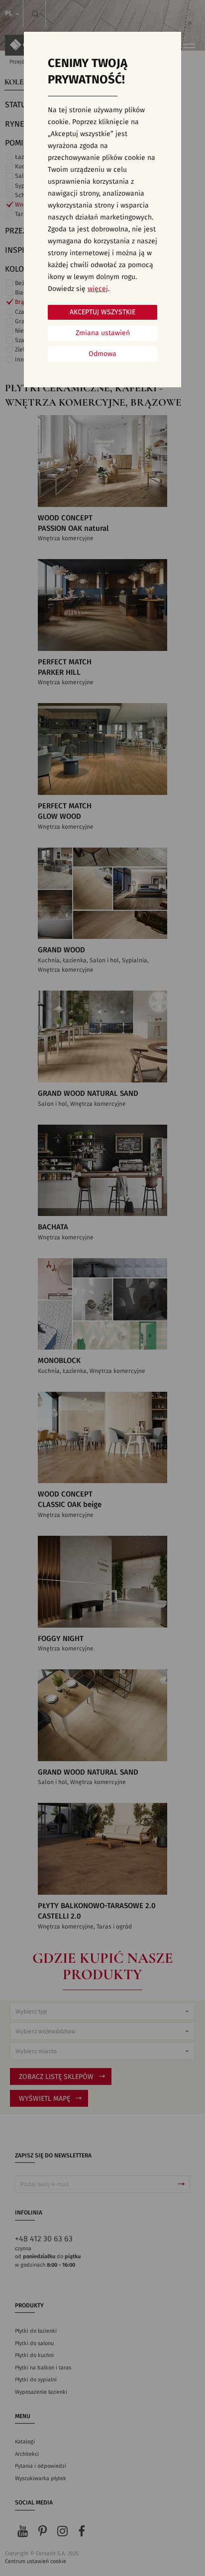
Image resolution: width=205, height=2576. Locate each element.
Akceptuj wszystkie (102, 312)
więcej (98, 289)
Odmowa (102, 354)
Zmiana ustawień (103, 333)
